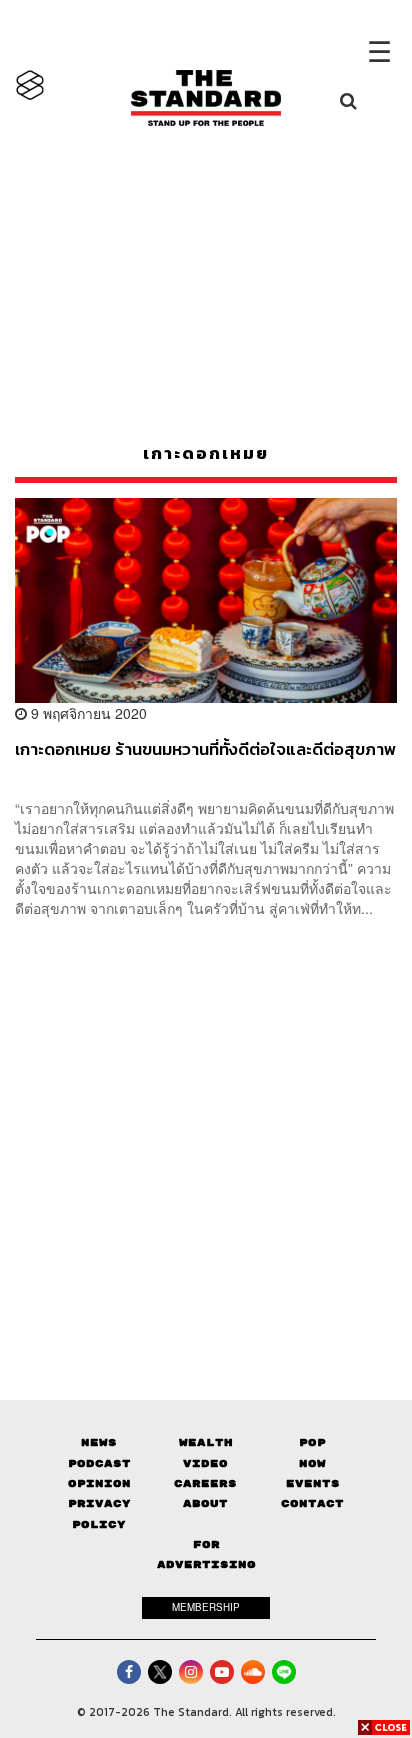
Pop (312, 1442)
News (99, 1442)
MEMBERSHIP (206, 1607)
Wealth (206, 1442)
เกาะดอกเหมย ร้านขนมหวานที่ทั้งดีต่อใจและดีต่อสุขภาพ (205, 750)
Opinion (99, 1483)
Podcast (99, 1463)
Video (205, 1463)
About (205, 1503)
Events (313, 1483)
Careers (205, 1483)
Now (312, 1463)
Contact (312, 1503)
